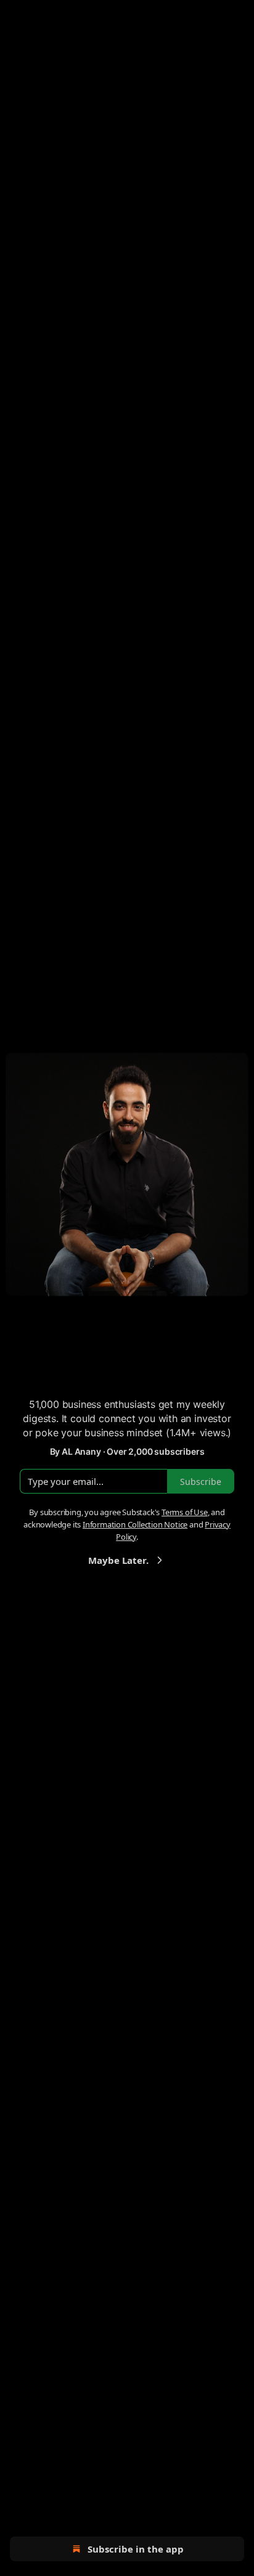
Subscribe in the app (136, 2549)
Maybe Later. (118, 1560)
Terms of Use (185, 1512)
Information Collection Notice (135, 1524)
